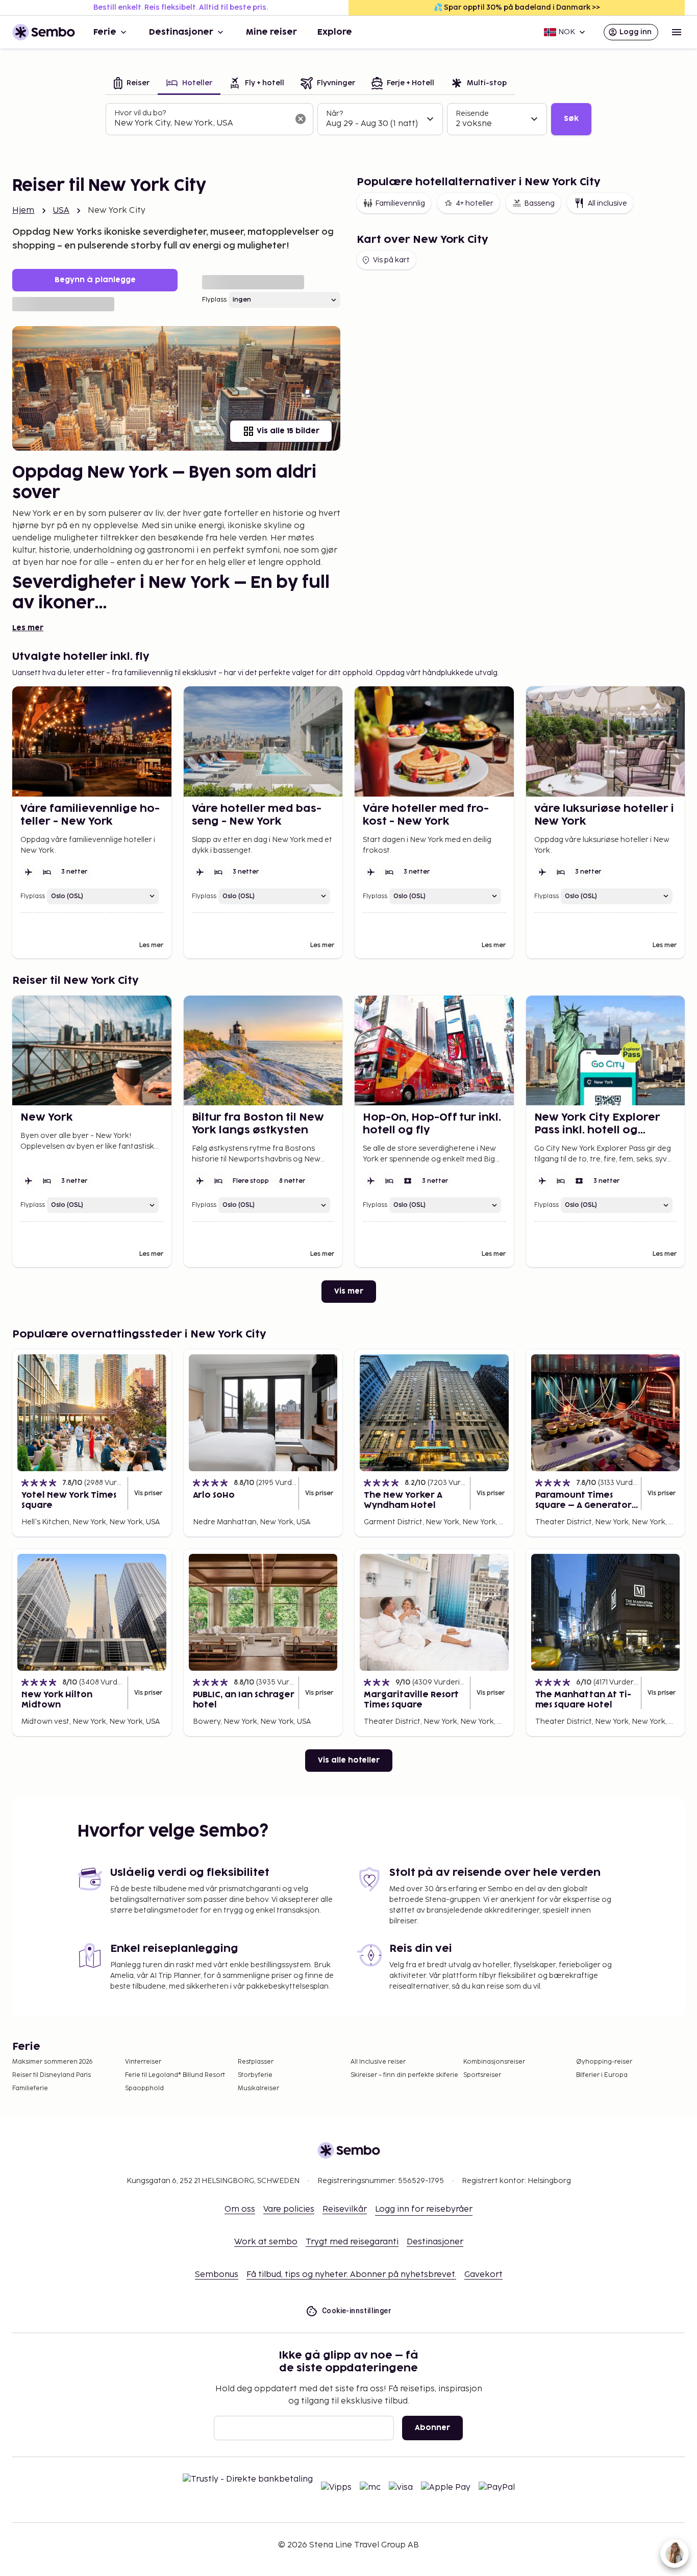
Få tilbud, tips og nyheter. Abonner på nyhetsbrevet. (351, 2275)
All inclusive (607, 203)
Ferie (105, 32)
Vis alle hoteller (349, 1760)
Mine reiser (271, 32)
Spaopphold (144, 2088)
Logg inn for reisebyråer (424, 2209)
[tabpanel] (348, 119)
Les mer (28, 628)
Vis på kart (391, 260)
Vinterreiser (143, 2062)
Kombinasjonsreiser (494, 2062)
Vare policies (289, 2209)
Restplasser (256, 2062)
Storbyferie (255, 2075)
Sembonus (217, 2275)
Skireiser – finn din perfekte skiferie (404, 2075)
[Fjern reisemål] (301, 119)
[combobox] (201, 123)
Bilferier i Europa (602, 2075)
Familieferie (30, 2088)
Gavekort (483, 2275)
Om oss (240, 2209)
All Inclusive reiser (378, 2062)
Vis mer (349, 1291)
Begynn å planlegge (95, 280)
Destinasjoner (181, 32)
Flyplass (214, 300)
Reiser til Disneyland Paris (52, 2075)
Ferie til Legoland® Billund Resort (175, 2075)
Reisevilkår (345, 2209)
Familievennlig (400, 203)
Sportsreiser (482, 2075)
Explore (335, 32)
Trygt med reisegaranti (352, 2242)
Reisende (472, 114)
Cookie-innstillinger (357, 2311)
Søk (571, 119)
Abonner (432, 2428)
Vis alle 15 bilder (288, 431)
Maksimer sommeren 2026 (53, 2062)
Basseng (539, 203)
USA (61, 210)
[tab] (132, 84)
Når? (334, 114)
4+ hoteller (475, 203)
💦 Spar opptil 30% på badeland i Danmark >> (517, 7)
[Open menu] (677, 32)
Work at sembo (266, 2242)
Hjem (23, 210)
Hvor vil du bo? (140, 113)
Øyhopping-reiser (604, 2062)
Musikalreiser (258, 2088)
